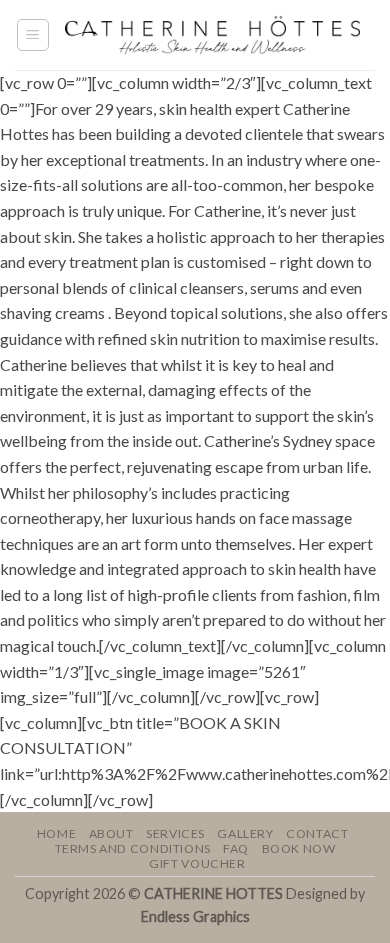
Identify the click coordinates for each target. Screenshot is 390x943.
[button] (33, 35)
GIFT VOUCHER (197, 863)
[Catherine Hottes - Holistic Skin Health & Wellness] (212, 34)
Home (56, 833)
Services (175, 833)
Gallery (245, 833)
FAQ (236, 848)
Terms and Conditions (133, 848)
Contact (317, 833)
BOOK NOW (299, 848)
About (111, 833)
